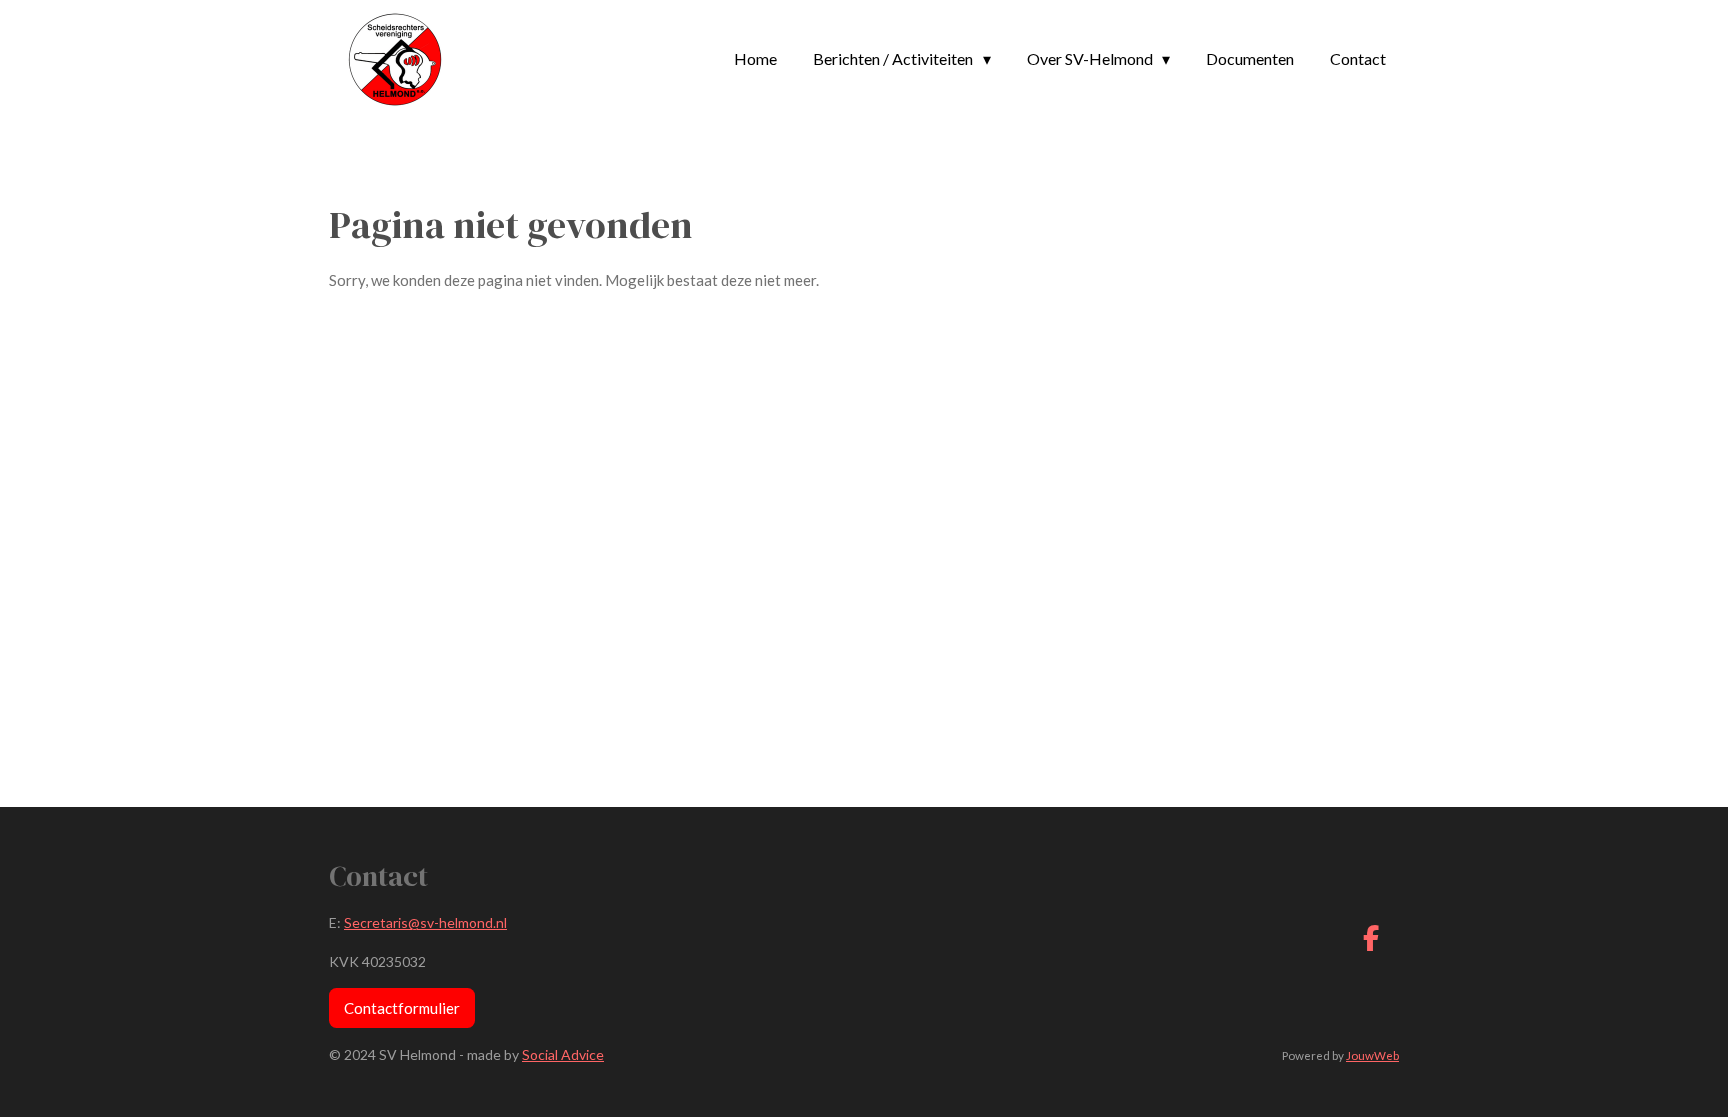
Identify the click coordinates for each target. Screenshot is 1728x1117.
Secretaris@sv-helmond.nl (425, 922)
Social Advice (563, 1054)
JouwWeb (1372, 1055)
